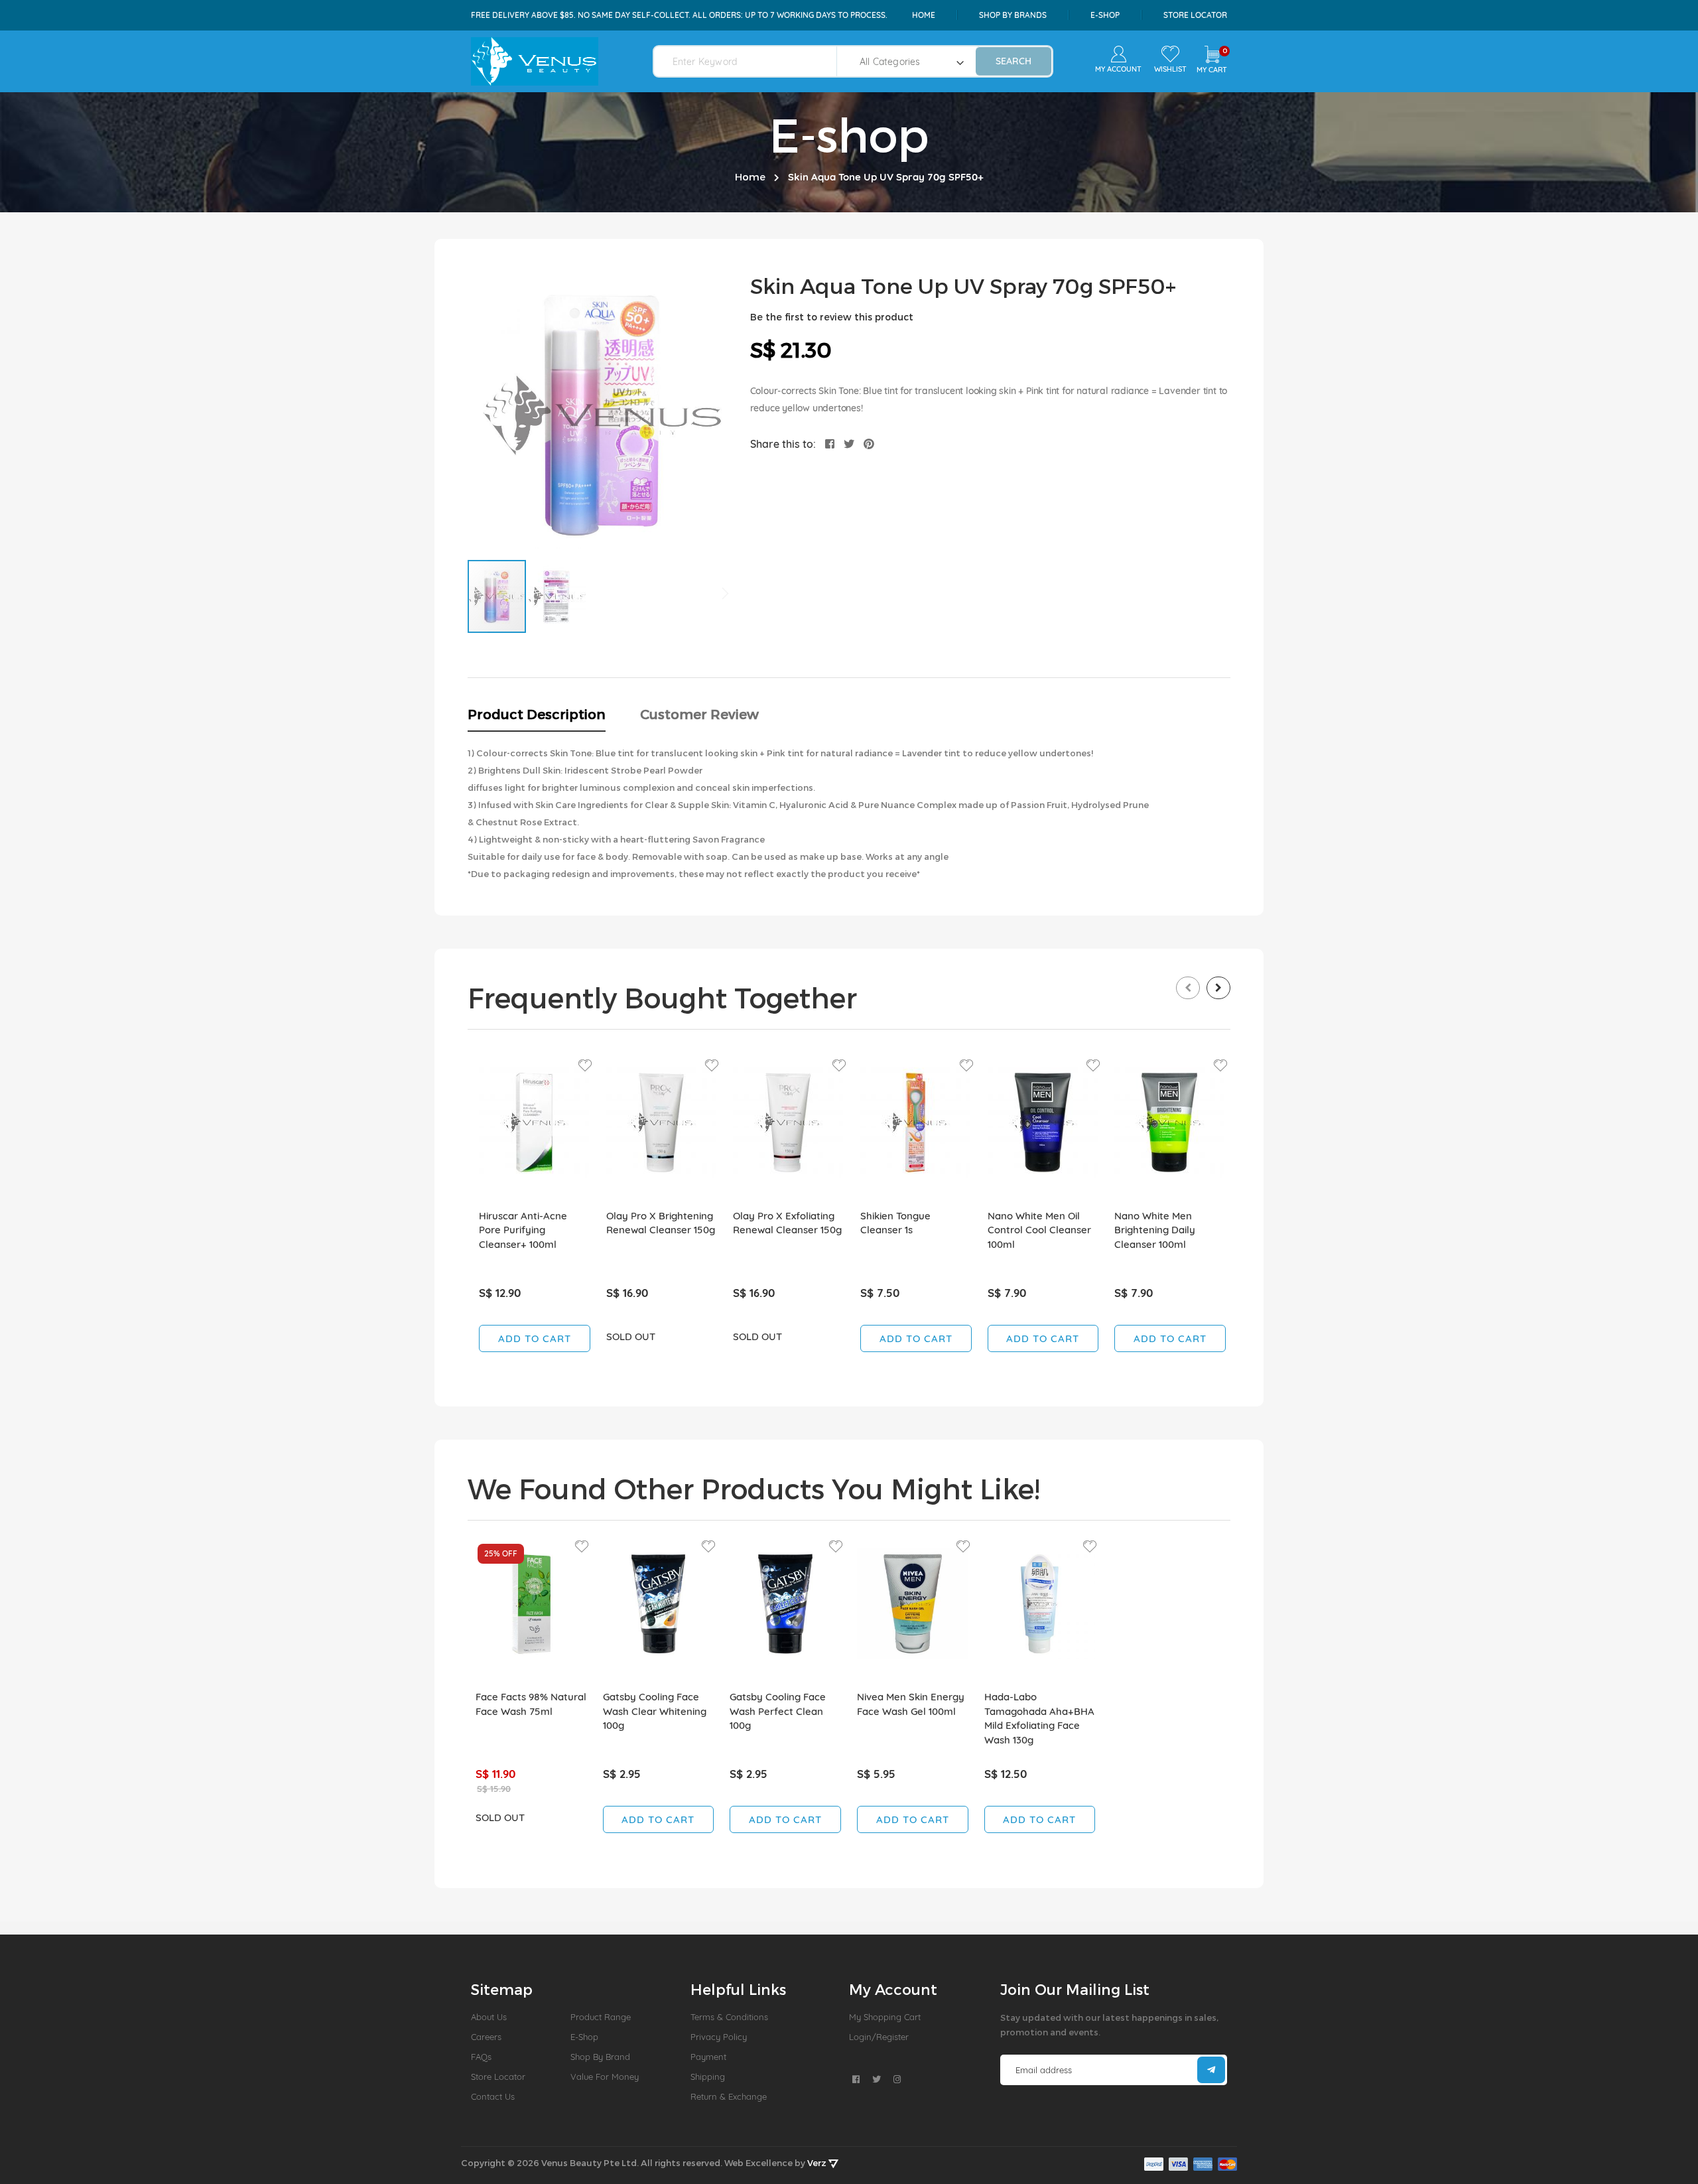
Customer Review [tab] (699, 714)
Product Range (601, 2017)
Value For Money (605, 2077)
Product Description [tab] (537, 714)
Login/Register (879, 2037)
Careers (486, 2037)
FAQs (481, 2057)
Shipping (708, 2077)
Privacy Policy (719, 2037)
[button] (556, 596)
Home (924, 15)
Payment (708, 2057)
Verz (818, 2163)
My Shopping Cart (885, 2017)
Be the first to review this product (832, 317)
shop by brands (1013, 15)
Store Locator (1195, 15)
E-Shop (584, 2037)
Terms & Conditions (729, 2017)
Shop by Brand (600, 2057)
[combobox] (753, 61)
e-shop (1105, 15)
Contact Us (493, 2096)
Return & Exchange (729, 2096)
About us (489, 2017)
